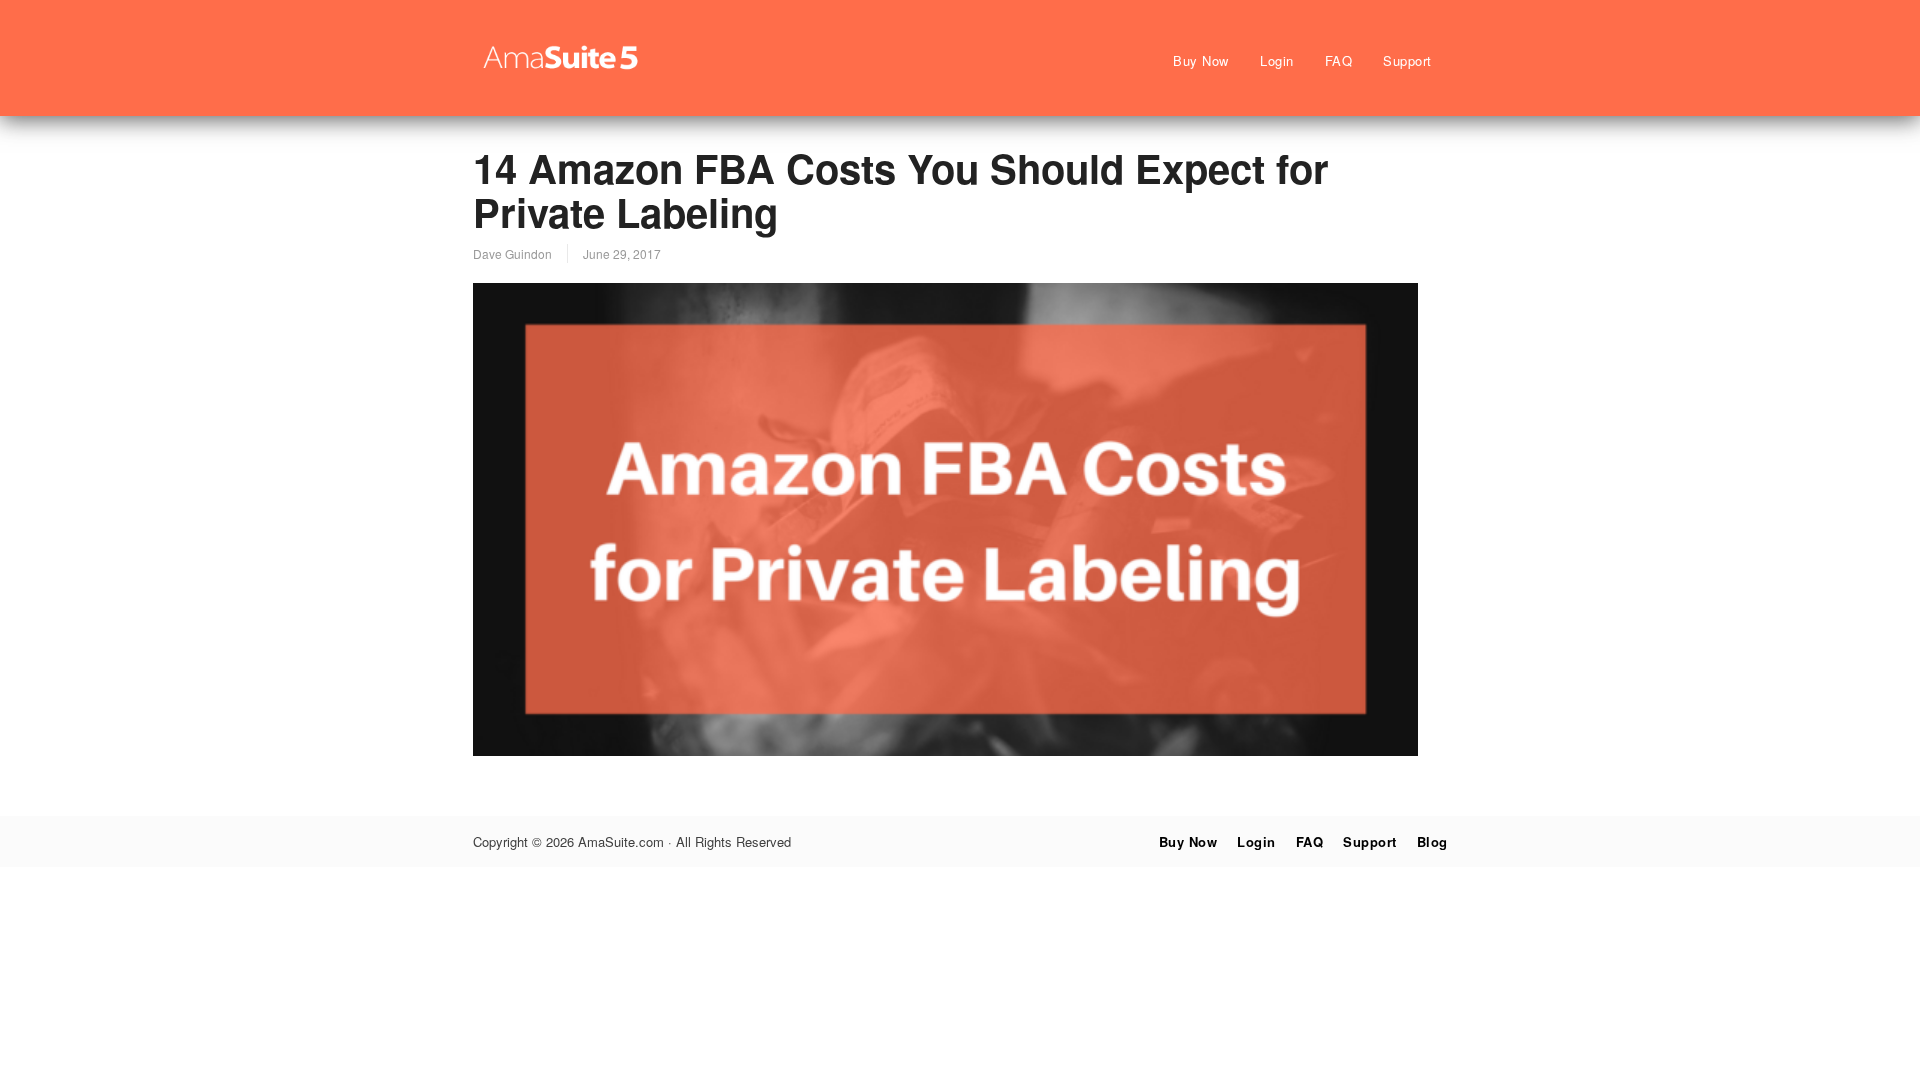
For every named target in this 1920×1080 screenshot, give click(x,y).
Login (1277, 60)
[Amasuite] (563, 70)
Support (1407, 60)
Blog (1432, 841)
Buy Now (1201, 60)
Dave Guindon (512, 253)
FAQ (1339, 60)
